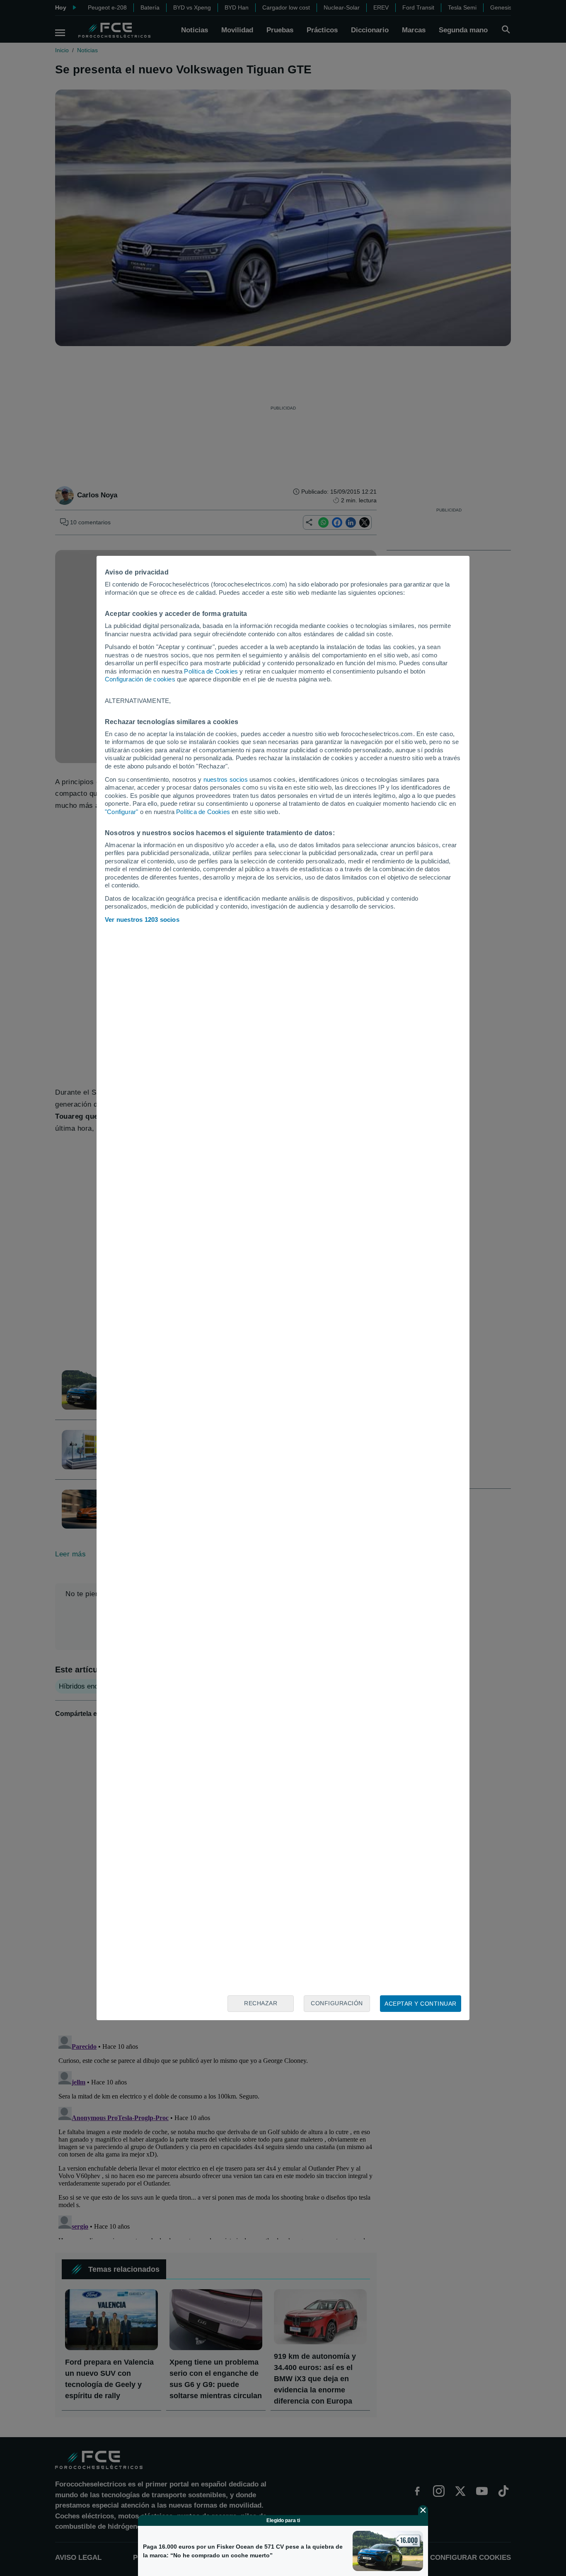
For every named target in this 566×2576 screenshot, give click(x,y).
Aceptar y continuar (421, 2004)
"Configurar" (121, 812)
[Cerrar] (423, 2510)
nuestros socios (226, 779)
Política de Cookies (211, 671)
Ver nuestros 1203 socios (142, 920)
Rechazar (261, 2003)
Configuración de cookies (140, 679)
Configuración (337, 2003)
